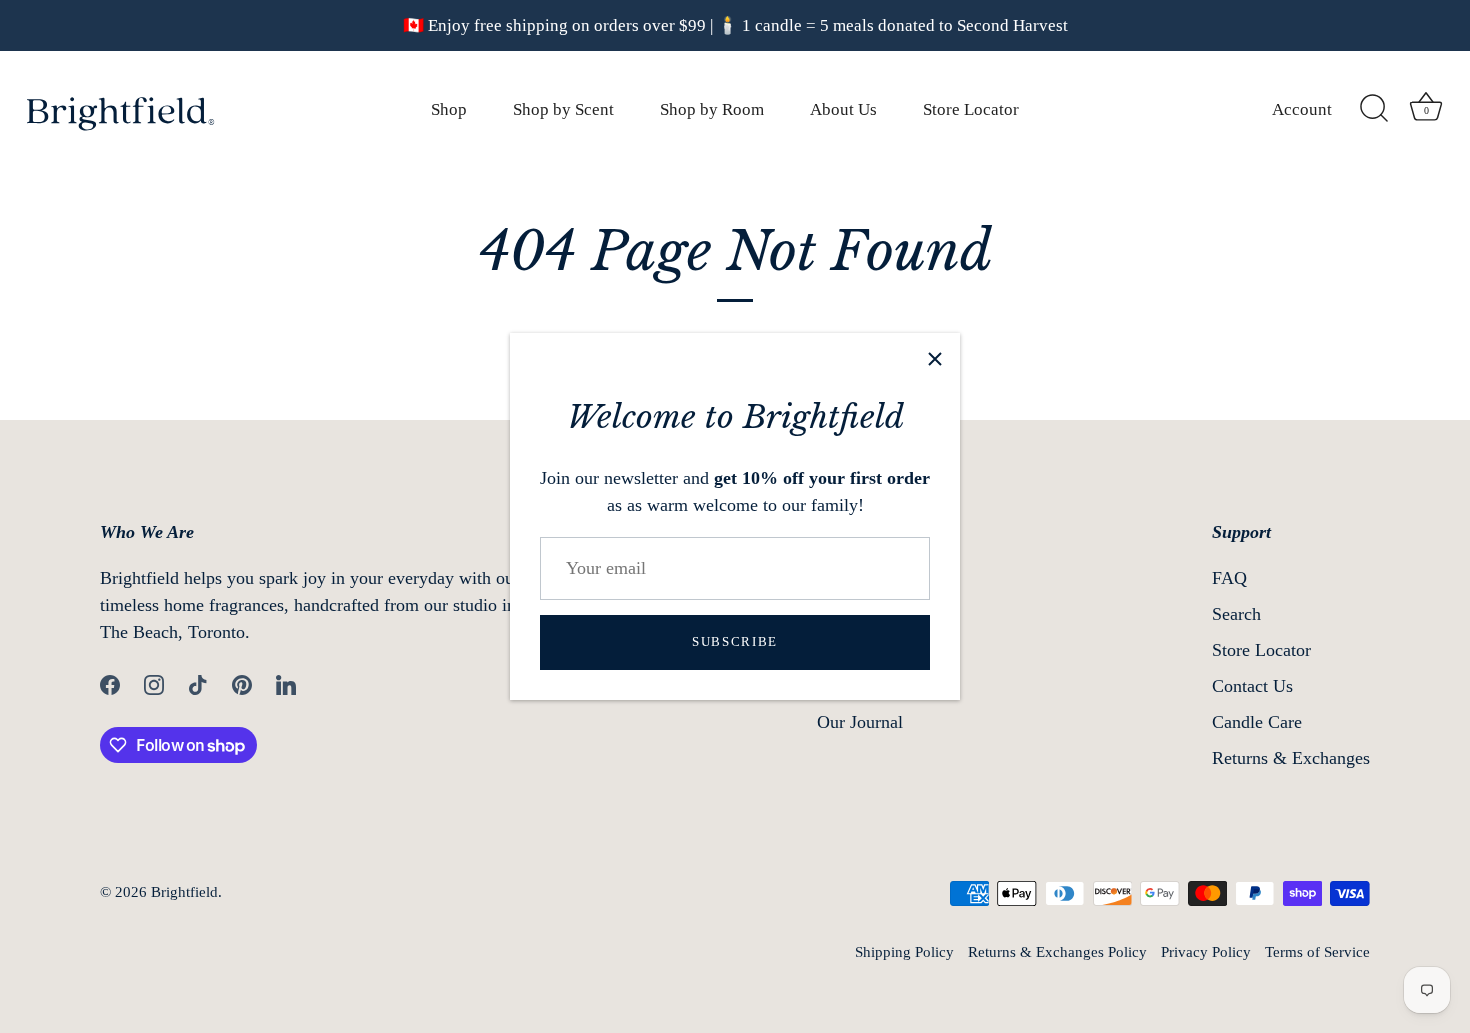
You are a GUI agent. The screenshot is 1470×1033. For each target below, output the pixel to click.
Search (1236, 614)
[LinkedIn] (286, 683)
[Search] (1374, 109)
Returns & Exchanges (1291, 758)
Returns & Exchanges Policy (1057, 951)
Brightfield (184, 891)
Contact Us (1252, 686)
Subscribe (735, 641)
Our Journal (860, 722)
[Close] (935, 358)
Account (1302, 109)
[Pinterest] (242, 683)
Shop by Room (712, 109)
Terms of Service (1317, 951)
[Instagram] (154, 683)
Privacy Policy (1206, 951)
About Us (843, 109)
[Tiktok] (198, 683)
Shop (449, 109)
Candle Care (1257, 722)
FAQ (1229, 578)
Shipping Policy (904, 951)
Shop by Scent (563, 109)
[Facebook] (110, 683)
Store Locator (971, 109)
